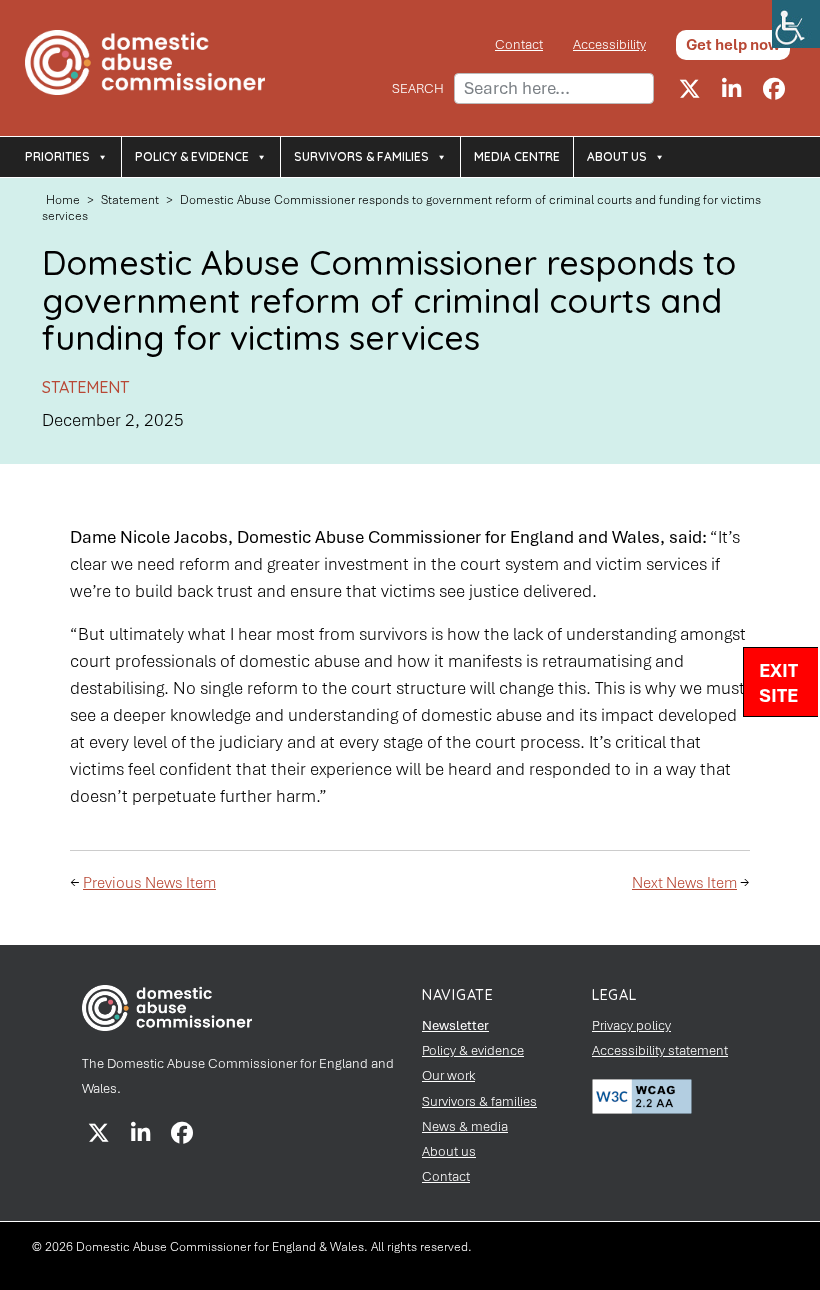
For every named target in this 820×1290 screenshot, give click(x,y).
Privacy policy (631, 1025)
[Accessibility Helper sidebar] (796, 24)
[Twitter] (690, 89)
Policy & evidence (192, 156)
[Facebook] (774, 89)
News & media (465, 1126)
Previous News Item (149, 883)
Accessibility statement (660, 1050)
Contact (519, 44)
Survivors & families (361, 156)
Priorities (57, 156)
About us (617, 156)
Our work (448, 1075)
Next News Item (684, 883)
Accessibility (609, 44)
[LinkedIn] (732, 89)
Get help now (733, 45)
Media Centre (517, 156)
